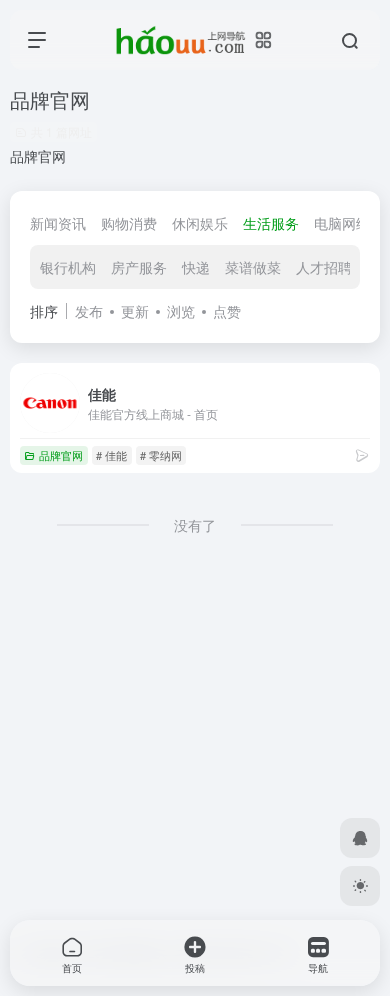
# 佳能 (111, 455)
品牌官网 (61, 455)
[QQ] (360, 838)
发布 (89, 311)
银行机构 (68, 267)
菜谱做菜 (253, 267)
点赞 (227, 311)
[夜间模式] (360, 886)
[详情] (362, 454)
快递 (196, 267)
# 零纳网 (161, 455)
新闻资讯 (58, 223)
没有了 (195, 525)
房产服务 (139, 267)
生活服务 (271, 223)
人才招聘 (324, 267)
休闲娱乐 (200, 223)
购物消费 (129, 223)
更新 (135, 311)
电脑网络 (342, 223)
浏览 (181, 311)
